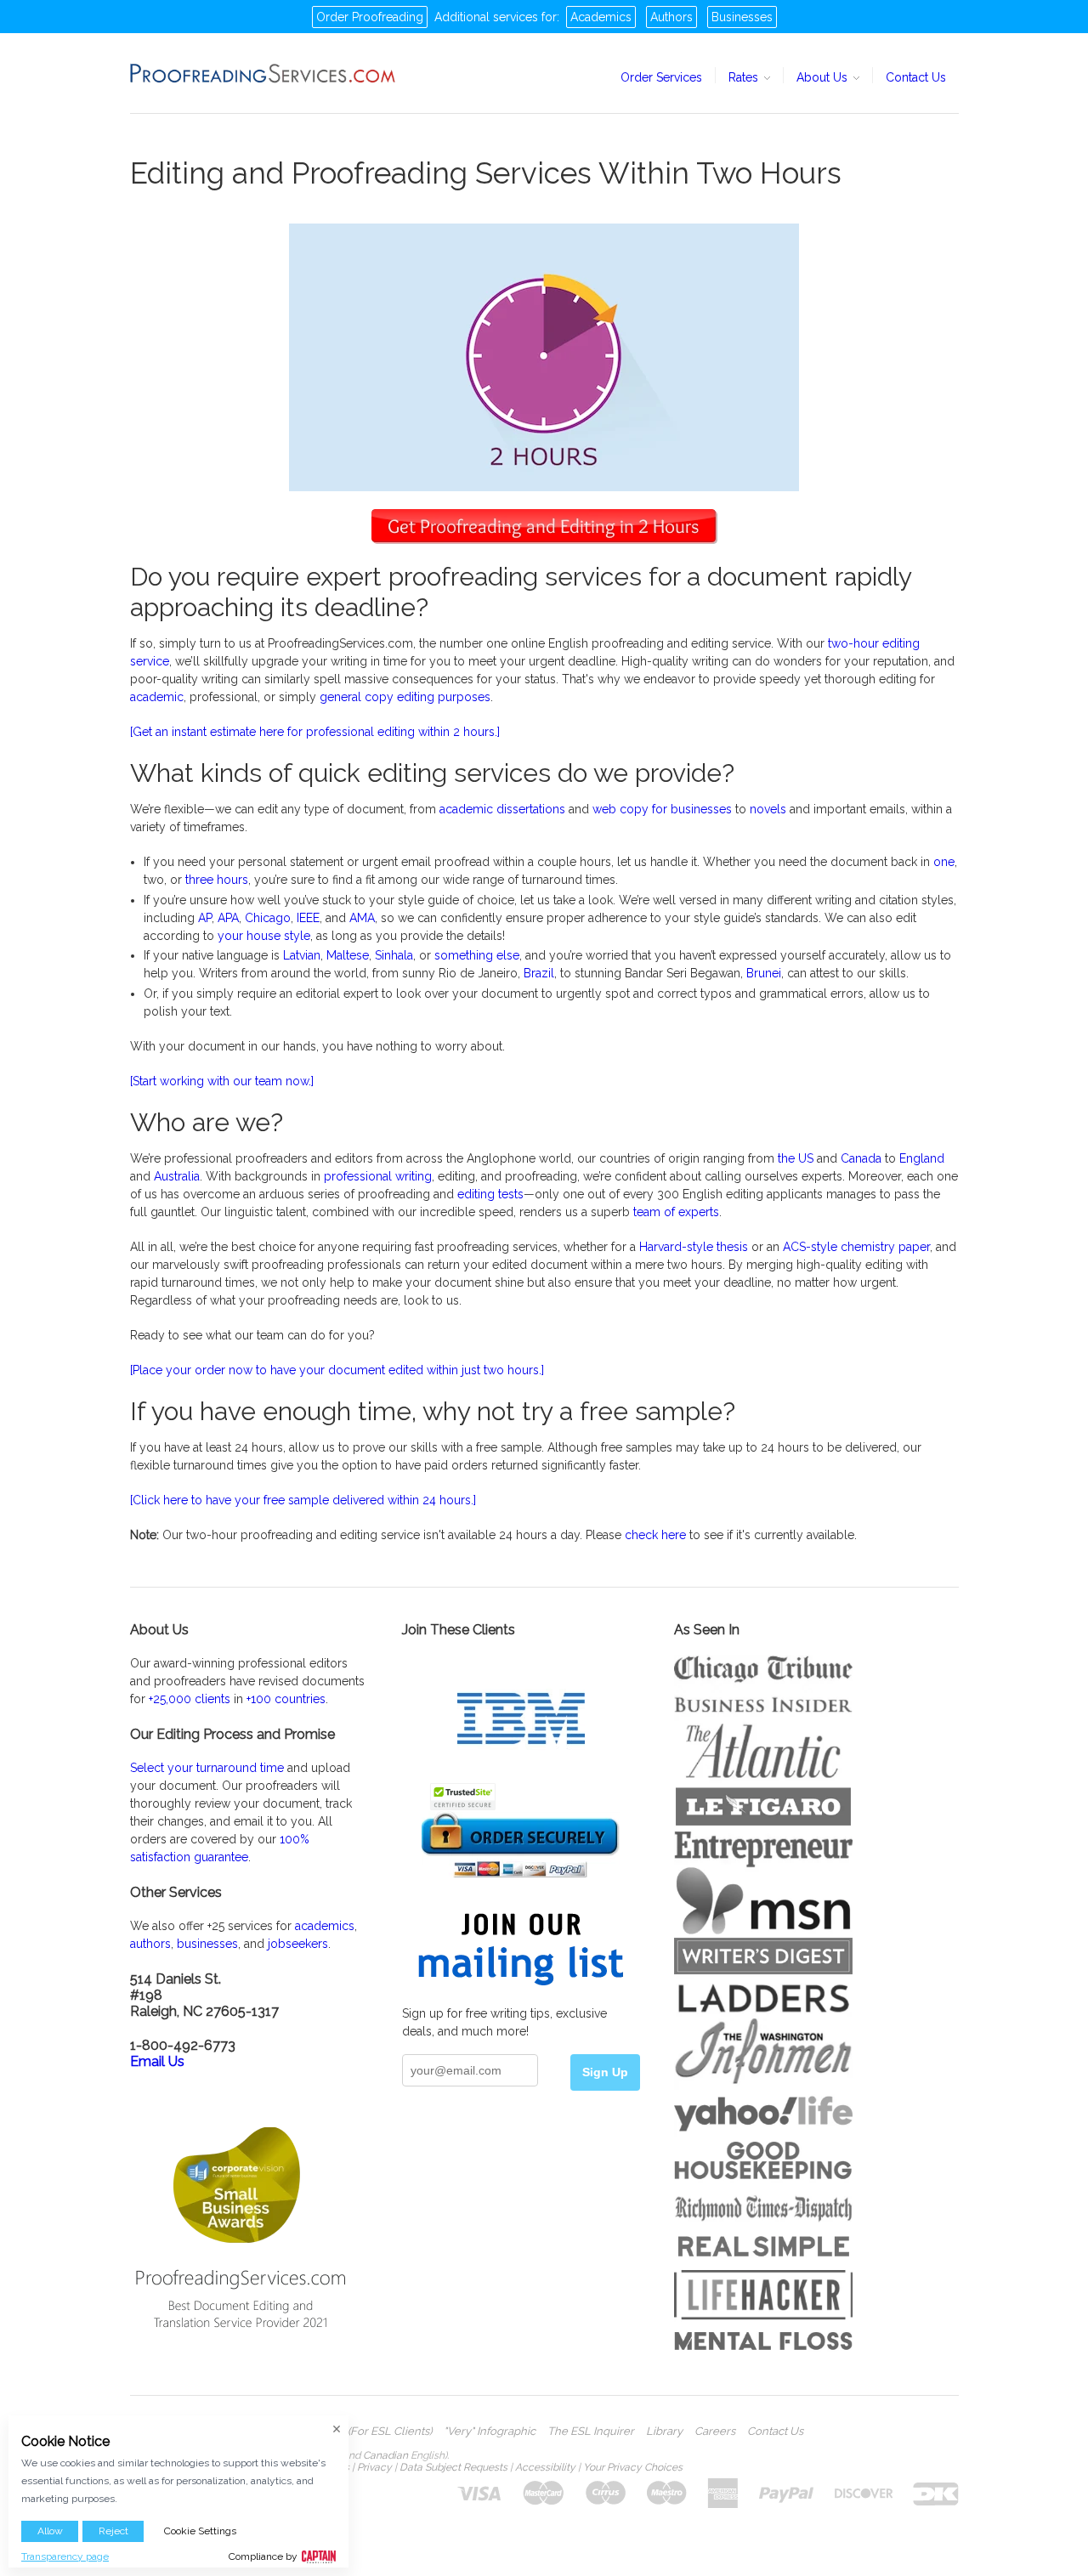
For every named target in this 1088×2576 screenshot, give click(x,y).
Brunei (764, 973)
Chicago (268, 918)
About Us (824, 77)
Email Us (157, 2061)
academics (325, 1926)
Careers (715, 2432)
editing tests (490, 1194)
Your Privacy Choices (633, 2467)
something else (477, 955)
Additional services (486, 17)
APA (228, 918)
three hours (217, 880)
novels (768, 809)
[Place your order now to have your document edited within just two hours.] (337, 1370)
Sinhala (394, 955)
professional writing (378, 1176)
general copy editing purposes (405, 697)
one (944, 862)
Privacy (374, 2467)
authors (150, 1944)
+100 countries (286, 1699)
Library (664, 2432)
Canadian (385, 2455)
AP (205, 918)
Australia (177, 1176)
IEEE (308, 918)
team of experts (676, 1212)
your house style (264, 936)
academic (157, 697)
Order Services (661, 77)
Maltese (348, 955)
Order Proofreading (370, 17)
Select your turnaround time (207, 1768)
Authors (671, 17)
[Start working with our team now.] (222, 1081)
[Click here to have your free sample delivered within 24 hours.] (303, 1500)
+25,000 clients (190, 1699)
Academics (601, 17)
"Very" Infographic (490, 2432)
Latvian (302, 955)
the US (796, 1158)
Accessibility (545, 2467)
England (922, 1158)
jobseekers (298, 1944)
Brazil (539, 973)
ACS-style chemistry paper (856, 1247)
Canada (861, 1158)
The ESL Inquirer (591, 2432)
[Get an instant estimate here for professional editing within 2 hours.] (315, 732)
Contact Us (916, 77)
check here (654, 1535)
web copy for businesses (662, 809)
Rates (745, 77)
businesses (207, 1944)
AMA (362, 918)
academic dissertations (502, 809)
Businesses (742, 17)
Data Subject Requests (453, 2467)
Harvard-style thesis (694, 1247)
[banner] (263, 73)
